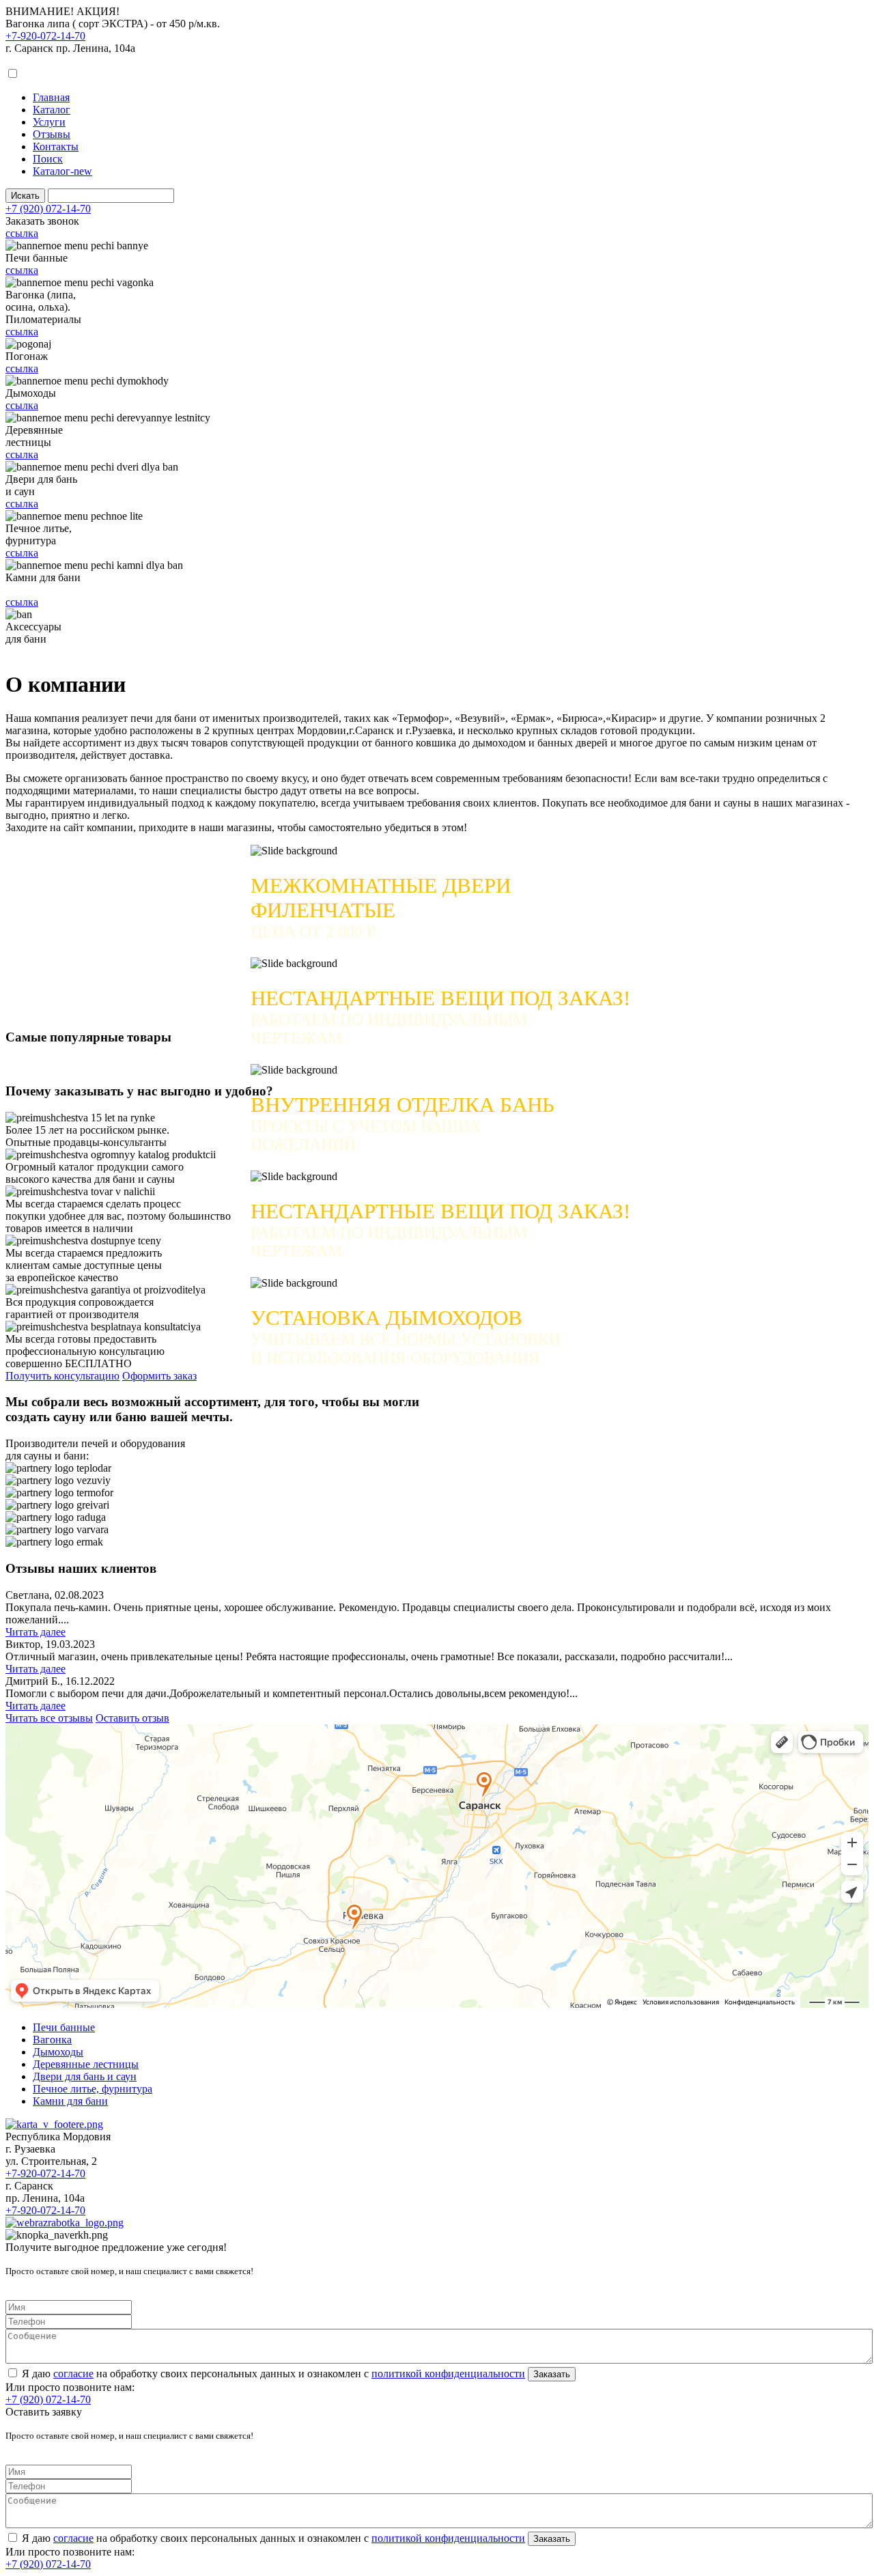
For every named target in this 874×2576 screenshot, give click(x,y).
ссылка (22, 233)
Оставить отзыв (132, 1718)
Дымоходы (58, 2052)
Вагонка (52, 2040)
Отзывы (52, 134)
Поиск (48, 159)
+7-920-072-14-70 (45, 36)
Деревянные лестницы (86, 2064)
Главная (51, 97)
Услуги (49, 122)
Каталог (52, 110)
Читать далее (36, 1632)
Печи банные (64, 2027)
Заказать (552, 2374)
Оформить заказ (159, 1376)
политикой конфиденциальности (448, 2374)
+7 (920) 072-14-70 (48, 209)
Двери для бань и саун (85, 2076)
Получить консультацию (62, 1376)
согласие (73, 2374)
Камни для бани (70, 2101)
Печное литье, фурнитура (93, 2089)
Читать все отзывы (49, 1718)
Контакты (56, 146)
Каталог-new (62, 171)
